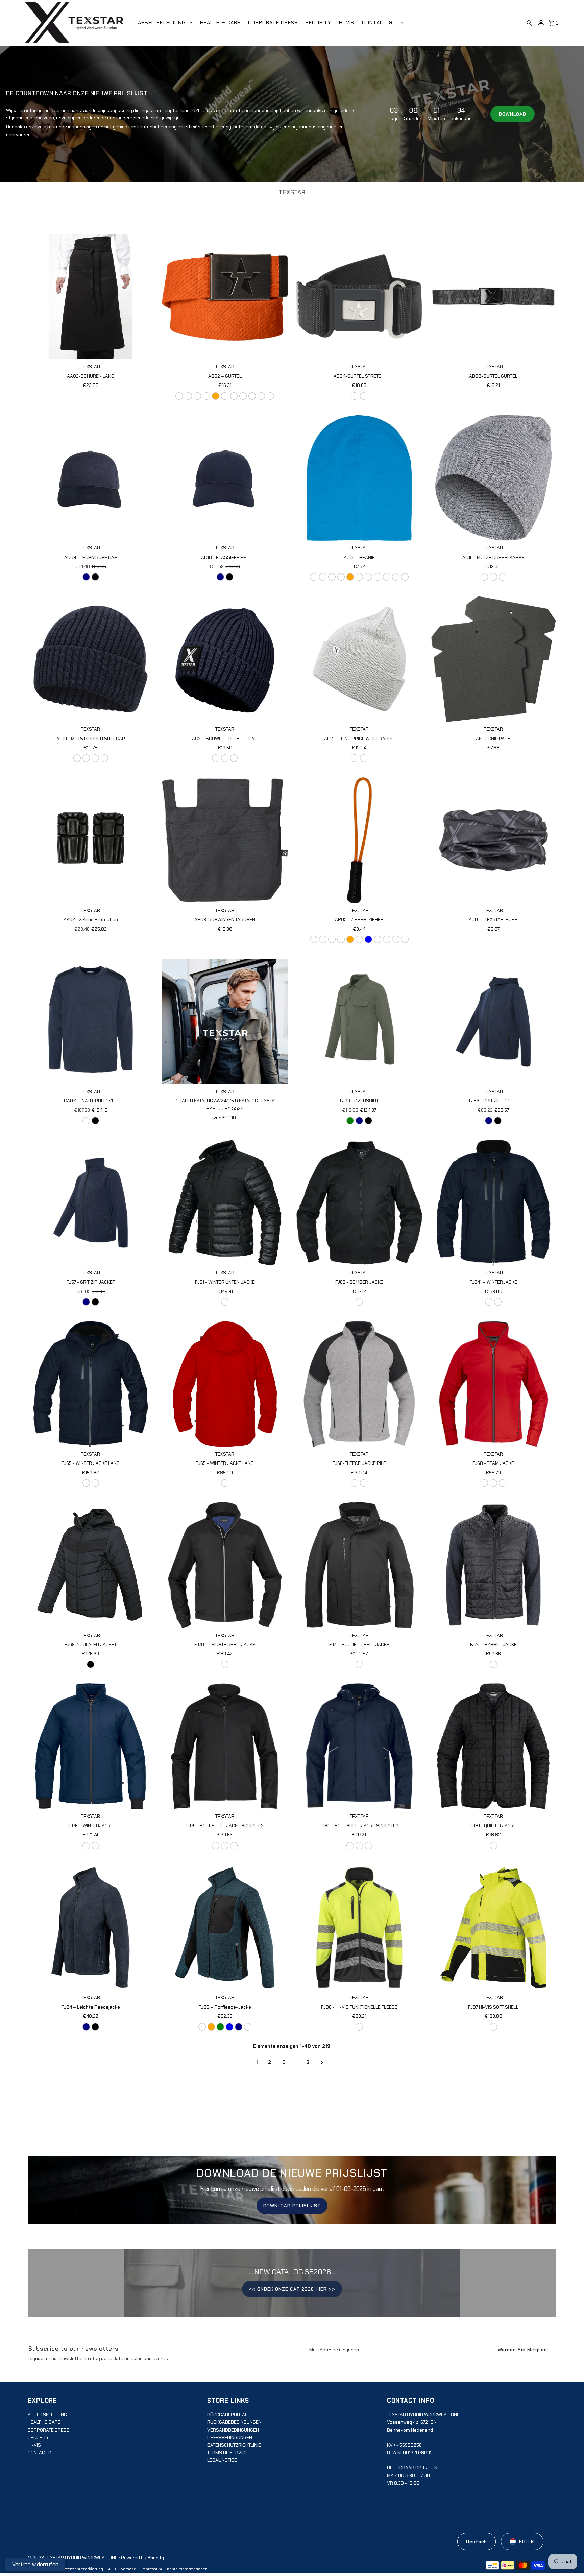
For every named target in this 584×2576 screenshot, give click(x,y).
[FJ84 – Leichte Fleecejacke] (91, 1927)
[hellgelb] (197, 396)
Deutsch (477, 2542)
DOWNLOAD (513, 114)
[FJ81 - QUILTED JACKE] (493, 1746)
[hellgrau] (252, 396)
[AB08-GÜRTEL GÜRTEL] (493, 297)
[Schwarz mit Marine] (493, 1664)
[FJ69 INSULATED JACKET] (91, 1565)
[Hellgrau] (225, 758)
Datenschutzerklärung (82, 2569)
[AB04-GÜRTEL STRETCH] (359, 297)
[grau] (396, 577)
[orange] (216, 396)
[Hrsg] (225, 396)
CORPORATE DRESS (49, 2430)
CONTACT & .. (41, 2453)
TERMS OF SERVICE (228, 2453)
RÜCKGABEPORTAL (227, 2415)
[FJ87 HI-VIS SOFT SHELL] (493, 1927)
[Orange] (211, 2027)
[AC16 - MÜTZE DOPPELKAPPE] (493, 478)
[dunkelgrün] (77, 758)
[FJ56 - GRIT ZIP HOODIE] (493, 1022)
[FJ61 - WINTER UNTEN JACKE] (225, 1203)
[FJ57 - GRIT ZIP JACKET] (91, 1203)
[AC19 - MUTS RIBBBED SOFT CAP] (91, 659)
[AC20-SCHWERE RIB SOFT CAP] (225, 659)
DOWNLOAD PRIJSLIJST (292, 2206)
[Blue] (229, 2027)
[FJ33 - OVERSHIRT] (359, 1022)
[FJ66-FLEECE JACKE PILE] (359, 1384)
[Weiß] (179, 396)
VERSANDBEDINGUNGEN (233, 2430)
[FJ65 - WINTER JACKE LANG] (91, 1384)
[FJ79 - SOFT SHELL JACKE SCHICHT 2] (225, 1746)
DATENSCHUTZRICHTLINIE (234, 2445)
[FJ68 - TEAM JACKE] (493, 1384)
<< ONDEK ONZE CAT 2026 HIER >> (292, 2289)
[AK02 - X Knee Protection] (91, 840)
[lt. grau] (355, 1483)
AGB (112, 2569)
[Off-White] (202, 2027)
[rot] (359, 939)
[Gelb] (188, 396)
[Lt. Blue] (368, 939)
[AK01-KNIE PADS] (493, 659)
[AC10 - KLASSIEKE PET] (225, 478)
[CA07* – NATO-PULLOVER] (91, 1022)
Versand (129, 2569)
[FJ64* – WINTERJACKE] (493, 1203)
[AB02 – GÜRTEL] (225, 297)
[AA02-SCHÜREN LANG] (91, 297)
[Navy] (86, 577)
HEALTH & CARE (44, 2422)
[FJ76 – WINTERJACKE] (91, 1746)
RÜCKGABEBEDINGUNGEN (234, 2422)
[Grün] (206, 396)
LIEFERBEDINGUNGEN (230, 2437)
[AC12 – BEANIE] (359, 478)
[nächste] (322, 2062)
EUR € (527, 2542)
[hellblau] (234, 396)
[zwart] (248, 2027)
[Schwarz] (270, 396)
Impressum (152, 2569)
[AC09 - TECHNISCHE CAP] (91, 478)
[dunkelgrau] (261, 396)
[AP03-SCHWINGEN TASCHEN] (225, 840)
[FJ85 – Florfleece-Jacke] (225, 1927)
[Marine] (243, 396)
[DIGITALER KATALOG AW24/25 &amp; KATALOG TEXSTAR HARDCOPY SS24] (225, 1022)
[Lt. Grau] (387, 939)
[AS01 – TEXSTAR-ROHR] (493, 840)
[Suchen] (529, 23)
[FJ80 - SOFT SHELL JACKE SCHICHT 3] (359, 1746)
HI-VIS (34, 2445)
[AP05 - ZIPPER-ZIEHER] (359, 840)
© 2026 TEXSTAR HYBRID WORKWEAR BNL (73, 2558)
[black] (95, 577)
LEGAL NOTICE (222, 2460)
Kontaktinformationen (187, 2569)
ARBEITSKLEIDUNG (47, 2415)
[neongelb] (332, 577)
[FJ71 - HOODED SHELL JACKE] (359, 1565)
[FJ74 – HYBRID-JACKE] (493, 1565)
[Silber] (364, 396)
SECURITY (38, 2437)
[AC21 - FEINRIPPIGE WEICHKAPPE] (359, 659)
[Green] (350, 1121)
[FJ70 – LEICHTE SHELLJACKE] (225, 1565)
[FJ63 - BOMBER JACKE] (359, 1203)
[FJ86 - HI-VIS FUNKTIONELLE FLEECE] (359, 1927)
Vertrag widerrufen (35, 2564)
